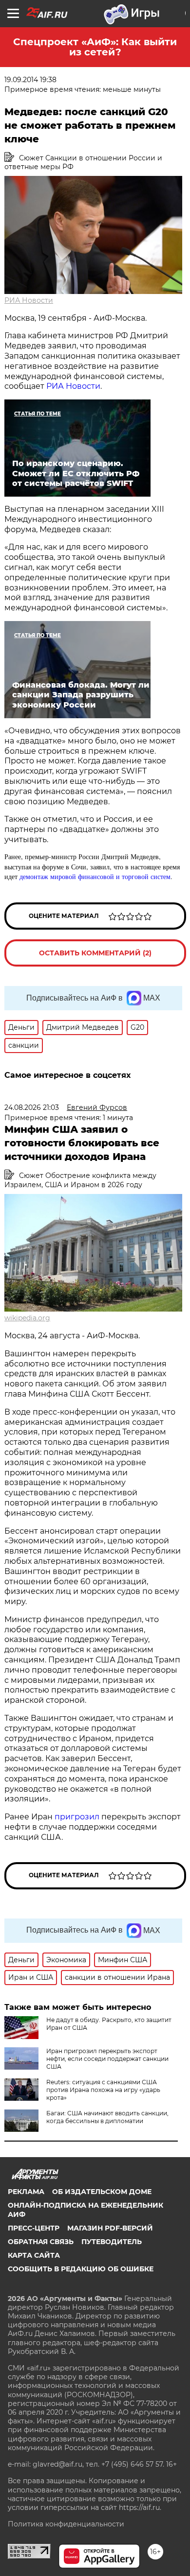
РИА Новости (29, 300)
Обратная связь (41, 2242)
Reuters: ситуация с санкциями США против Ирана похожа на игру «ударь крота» (103, 2090)
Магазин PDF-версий (110, 2228)
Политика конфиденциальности (66, 2524)
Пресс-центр (34, 2228)
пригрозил (77, 1817)
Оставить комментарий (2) (95, 953)
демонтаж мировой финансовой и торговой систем (95, 876)
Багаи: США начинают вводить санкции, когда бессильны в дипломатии (107, 2117)
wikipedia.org (27, 1318)
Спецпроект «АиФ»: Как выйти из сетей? (95, 47)
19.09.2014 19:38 (30, 80)
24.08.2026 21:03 (32, 1107)
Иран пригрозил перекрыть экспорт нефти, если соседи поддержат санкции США (107, 2059)
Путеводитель (112, 2242)
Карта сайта (34, 2255)
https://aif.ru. (140, 2507)
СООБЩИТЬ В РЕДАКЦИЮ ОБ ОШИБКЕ (81, 2269)
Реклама (26, 2192)
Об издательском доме (102, 2192)
